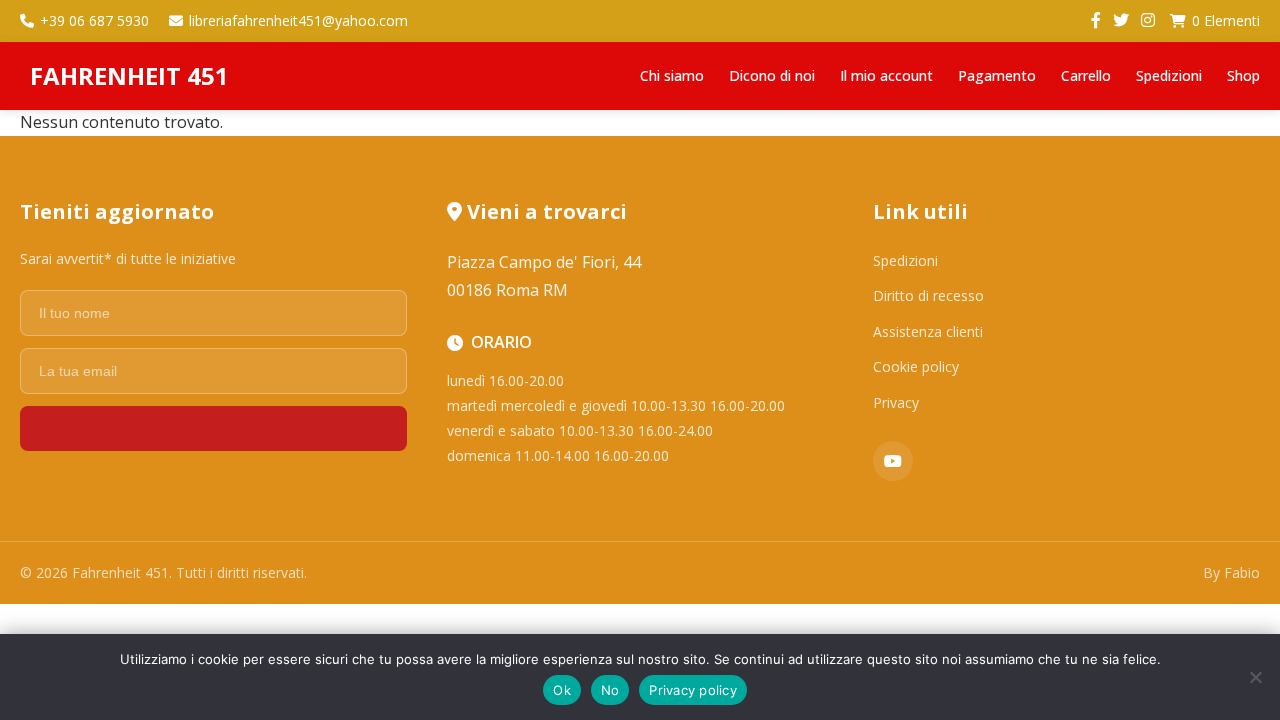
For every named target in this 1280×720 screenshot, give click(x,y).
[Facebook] (1096, 21)
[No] (1255, 677)
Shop (1243, 75)
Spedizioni (1169, 75)
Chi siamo (672, 75)
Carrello (1086, 75)
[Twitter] (1121, 21)
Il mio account (886, 75)
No (610, 690)
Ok (562, 690)
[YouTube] (893, 461)
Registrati (213, 428)
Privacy (896, 402)
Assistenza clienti (928, 331)
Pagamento (997, 75)
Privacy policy (693, 690)
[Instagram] (1148, 21)
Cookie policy (916, 366)
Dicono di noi (772, 75)
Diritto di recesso (928, 295)
